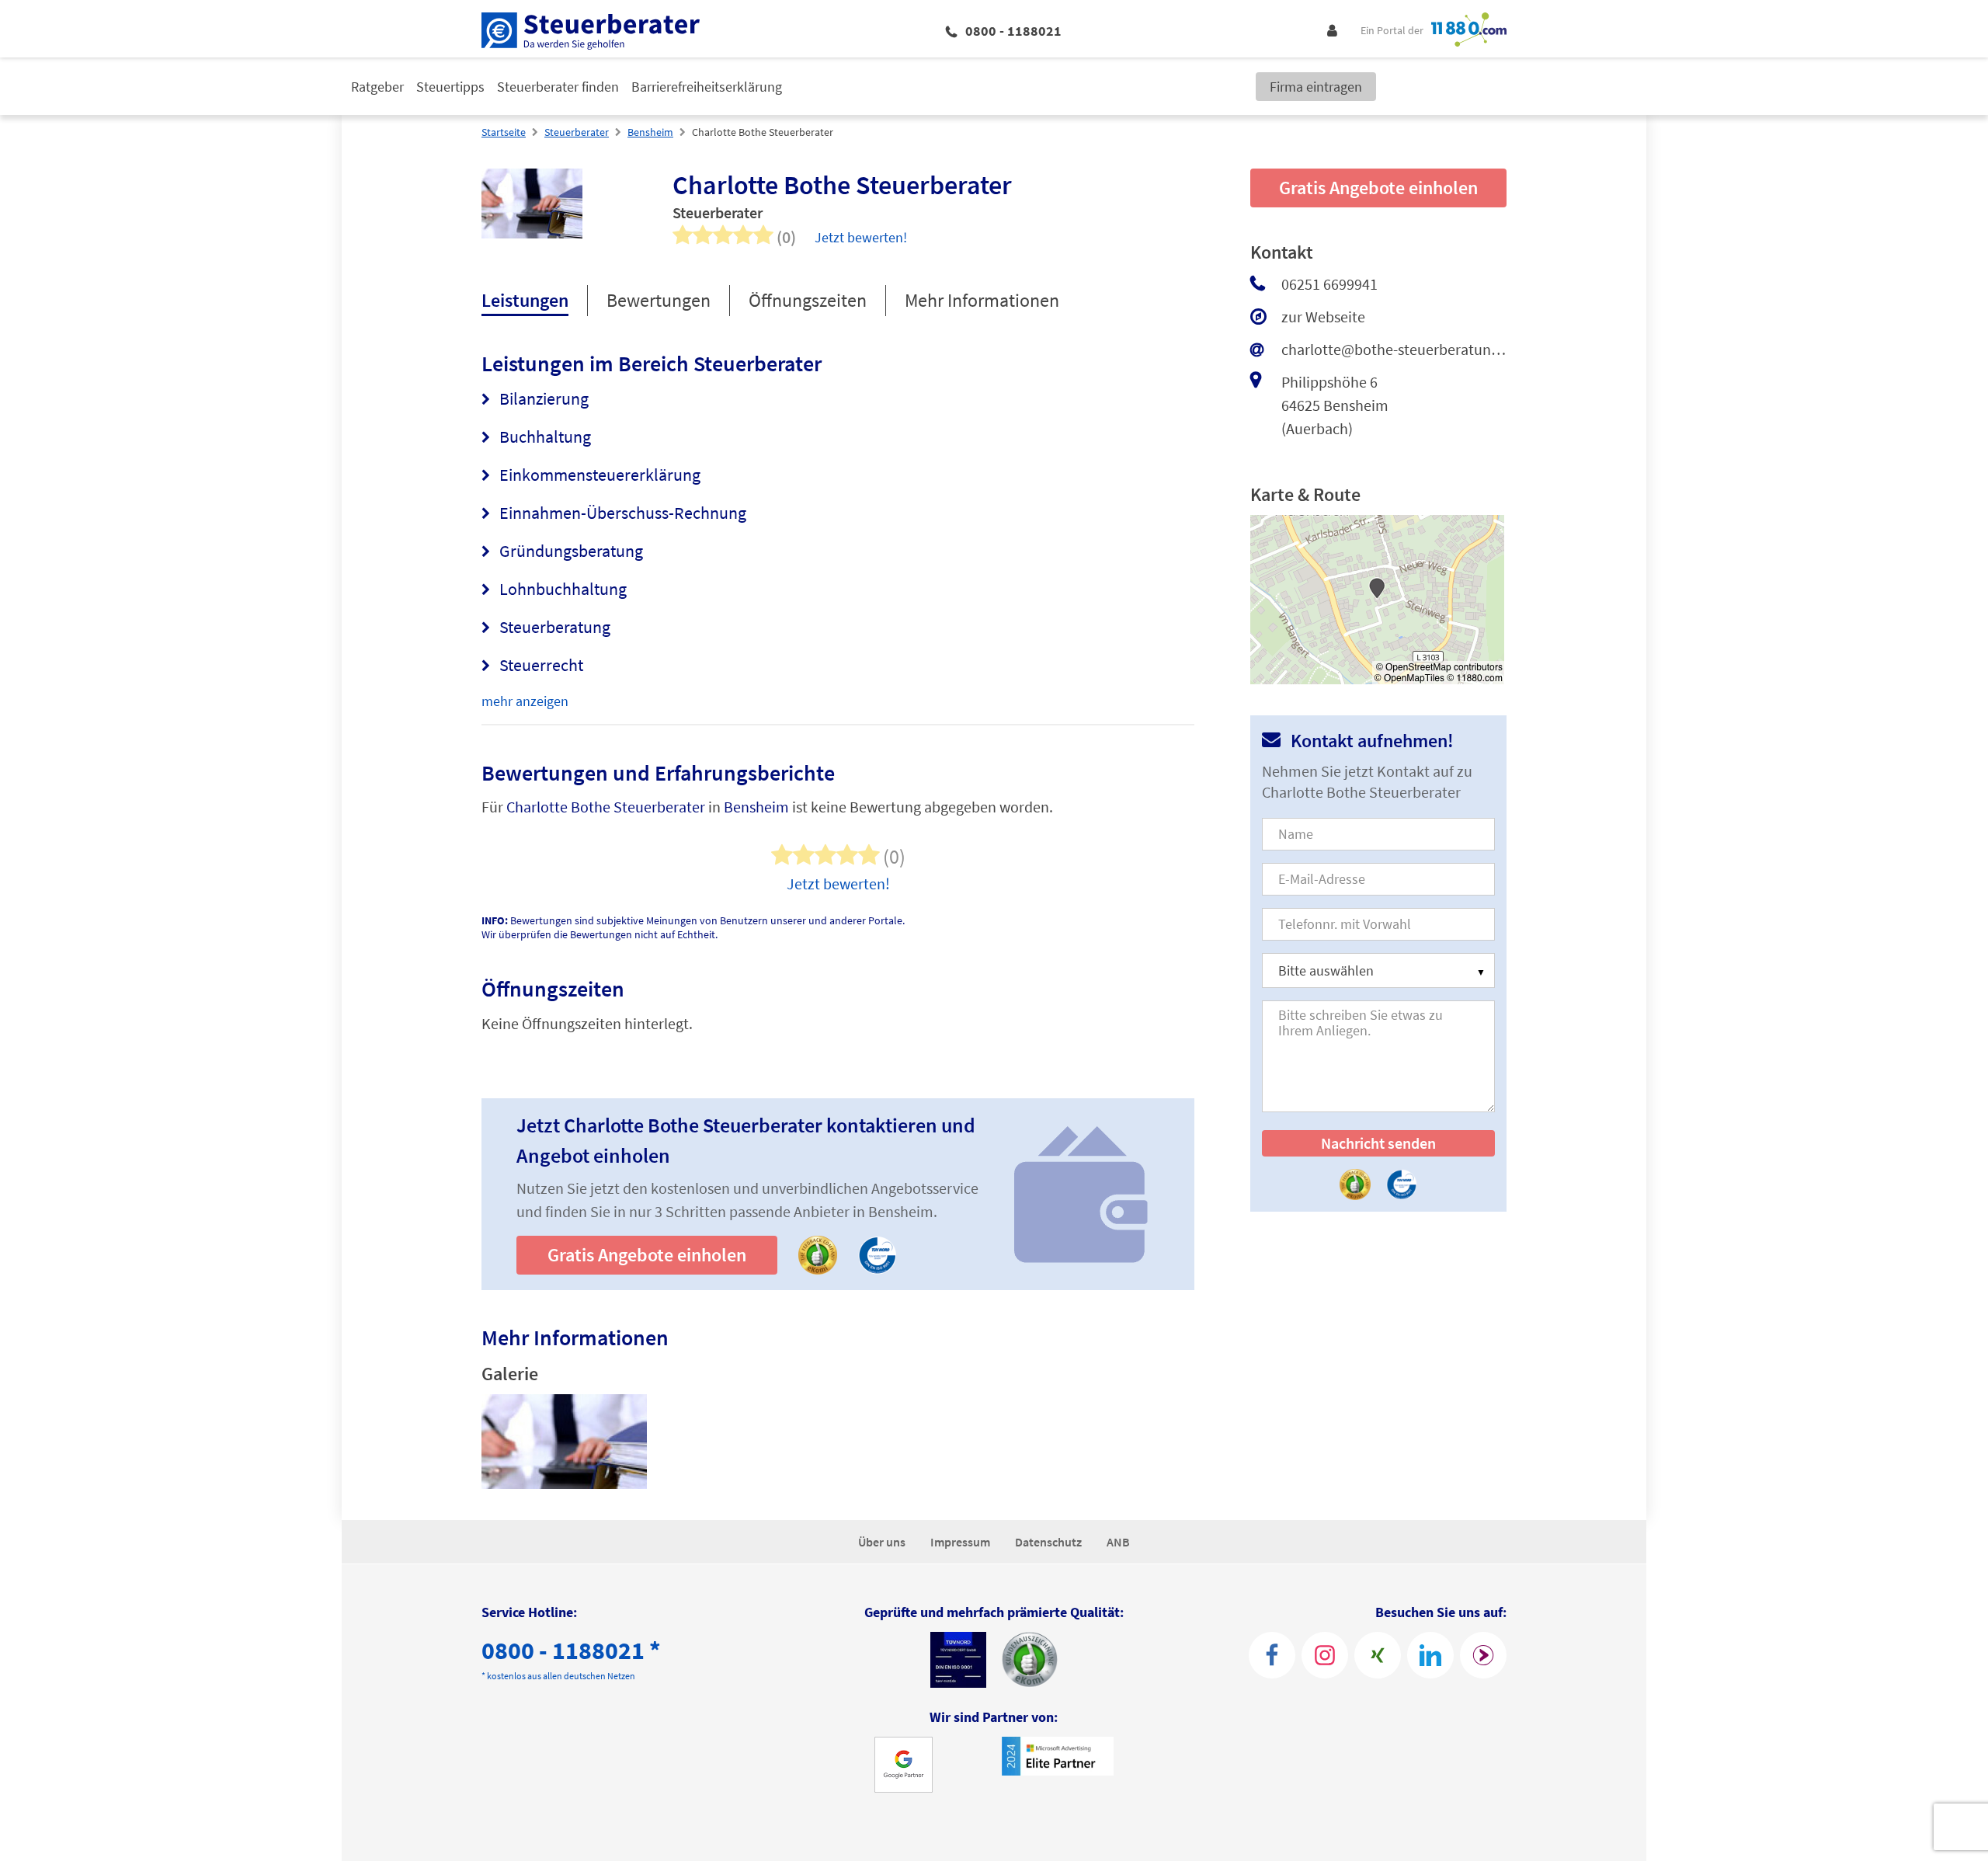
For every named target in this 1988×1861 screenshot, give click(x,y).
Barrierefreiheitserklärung (707, 87)
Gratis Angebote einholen (647, 1255)
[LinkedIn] (1430, 1655)
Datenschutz (1048, 1542)
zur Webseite (1323, 317)
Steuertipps (450, 87)
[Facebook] (1272, 1655)
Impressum (960, 1542)
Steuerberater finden (558, 87)
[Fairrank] (1483, 1655)
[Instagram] (1325, 1655)
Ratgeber (377, 87)
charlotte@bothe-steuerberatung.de (1394, 349)
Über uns (882, 1542)
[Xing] (1378, 1655)
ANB (1118, 1542)
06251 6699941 (1329, 284)
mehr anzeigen (525, 701)
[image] (564, 1442)
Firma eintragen (1316, 87)
